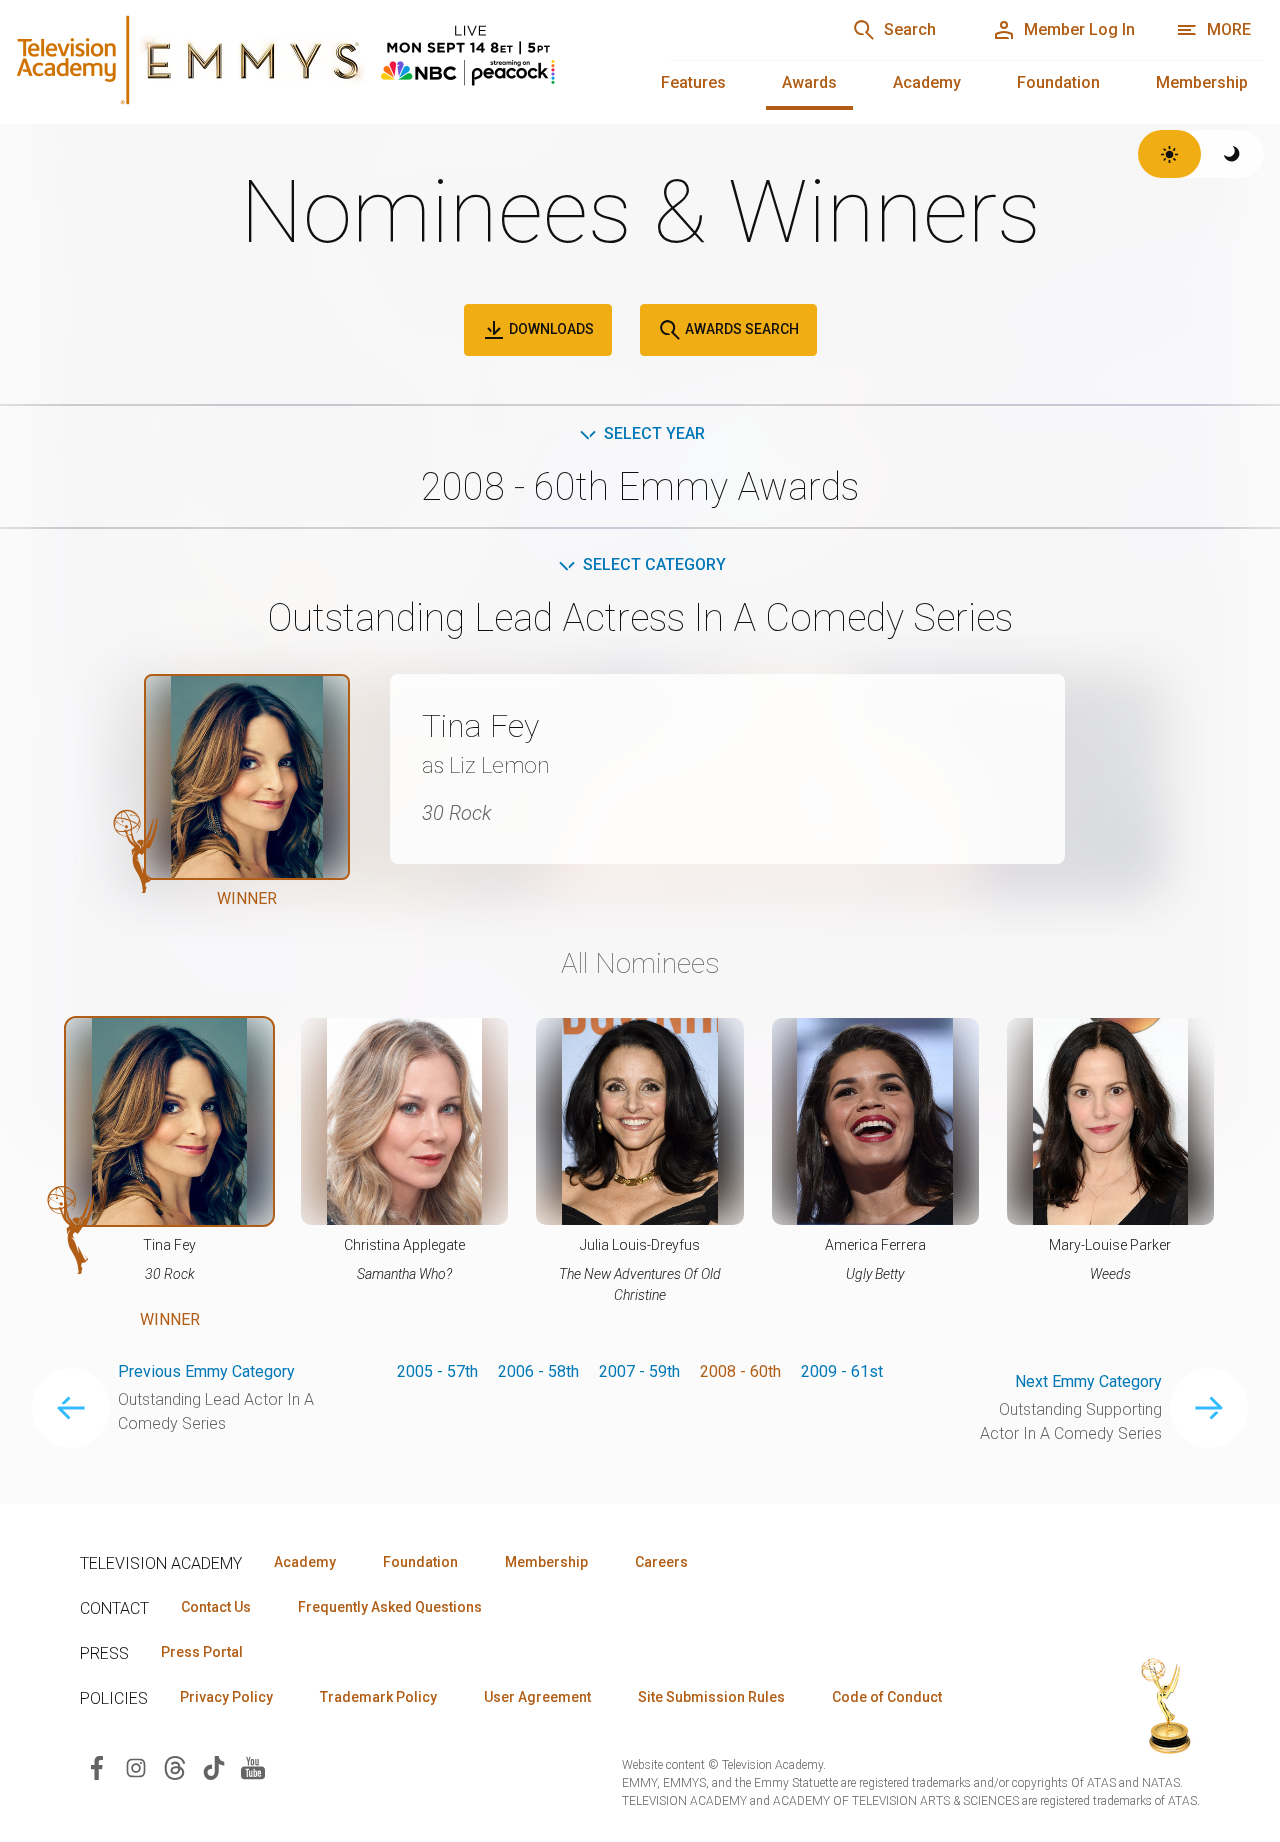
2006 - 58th (538, 1371)
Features (693, 82)
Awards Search (740, 329)
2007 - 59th (639, 1371)
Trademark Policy (378, 1697)
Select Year (654, 433)
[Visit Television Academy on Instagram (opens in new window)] (136, 1767)
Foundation (1058, 82)
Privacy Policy (226, 1697)
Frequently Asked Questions (390, 1607)
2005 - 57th (437, 1371)
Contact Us (216, 1607)
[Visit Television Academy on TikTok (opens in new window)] (214, 1767)
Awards (809, 82)
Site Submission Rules (711, 1697)
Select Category (654, 564)
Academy (927, 82)
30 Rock (457, 813)
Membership (1202, 82)
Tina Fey (480, 726)
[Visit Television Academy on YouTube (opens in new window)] (253, 1767)
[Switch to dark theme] (1232, 154)
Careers (661, 1562)
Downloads (550, 329)
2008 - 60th (740, 1371)
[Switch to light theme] (1169, 154)
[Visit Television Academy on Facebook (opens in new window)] (97, 1767)
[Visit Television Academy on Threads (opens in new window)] (175, 1767)
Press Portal (202, 1652)
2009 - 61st (842, 1371)
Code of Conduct (887, 1697)
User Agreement (537, 1697)
